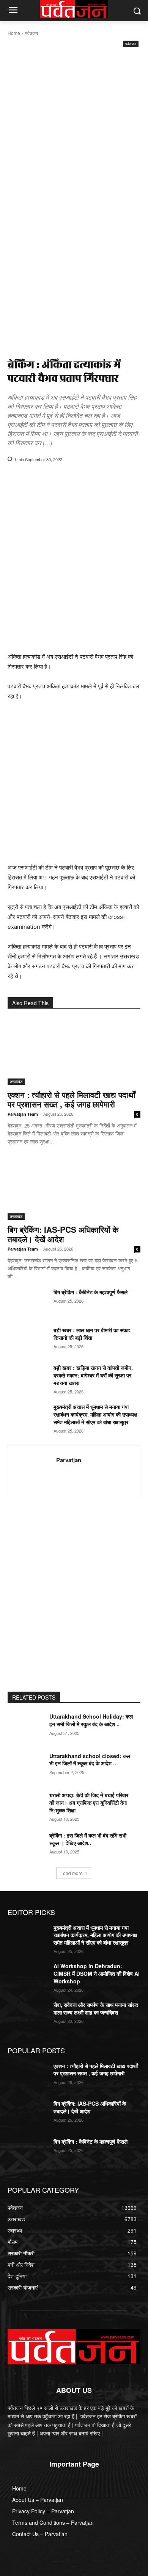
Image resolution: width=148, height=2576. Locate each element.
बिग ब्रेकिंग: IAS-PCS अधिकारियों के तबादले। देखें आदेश (63, 1234)
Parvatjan (69, 1460)
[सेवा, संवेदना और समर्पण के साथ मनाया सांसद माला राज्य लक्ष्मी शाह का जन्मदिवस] (28, 2015)
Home (14, 33)
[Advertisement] (74, 127)
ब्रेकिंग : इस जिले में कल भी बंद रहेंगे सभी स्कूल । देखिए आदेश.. (88, 1839)
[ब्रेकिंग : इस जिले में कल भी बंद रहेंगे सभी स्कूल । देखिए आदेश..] (28, 1846)
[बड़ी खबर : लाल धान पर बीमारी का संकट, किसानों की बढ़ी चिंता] (28, 1340)
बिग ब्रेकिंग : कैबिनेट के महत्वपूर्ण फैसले (91, 1292)
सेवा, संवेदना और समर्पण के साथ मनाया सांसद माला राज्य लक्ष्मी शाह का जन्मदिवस (96, 2008)
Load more (72, 1873)
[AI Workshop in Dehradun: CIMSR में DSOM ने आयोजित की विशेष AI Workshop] (28, 1977)
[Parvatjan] (34, 1472)
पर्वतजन (31, 33)
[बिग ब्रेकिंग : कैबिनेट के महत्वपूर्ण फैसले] (28, 1302)
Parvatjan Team (23, 1114)
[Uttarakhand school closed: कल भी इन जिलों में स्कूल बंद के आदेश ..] (28, 1766)
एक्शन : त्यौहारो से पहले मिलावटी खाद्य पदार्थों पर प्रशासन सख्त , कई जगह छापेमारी (72, 1099)
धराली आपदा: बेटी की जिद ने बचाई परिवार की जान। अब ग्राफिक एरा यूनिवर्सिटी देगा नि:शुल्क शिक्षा (89, 1802)
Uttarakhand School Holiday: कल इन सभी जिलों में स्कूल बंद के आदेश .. (91, 1720)
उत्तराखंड (16, 1082)
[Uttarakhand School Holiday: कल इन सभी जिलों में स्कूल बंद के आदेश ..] (28, 1727)
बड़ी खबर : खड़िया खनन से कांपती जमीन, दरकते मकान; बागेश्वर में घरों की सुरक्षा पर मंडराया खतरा (93, 1375)
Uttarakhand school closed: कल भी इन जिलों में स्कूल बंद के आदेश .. (90, 1760)
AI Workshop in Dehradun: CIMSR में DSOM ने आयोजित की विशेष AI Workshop (97, 1973)
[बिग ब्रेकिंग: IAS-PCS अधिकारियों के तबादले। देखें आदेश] (74, 1187)
